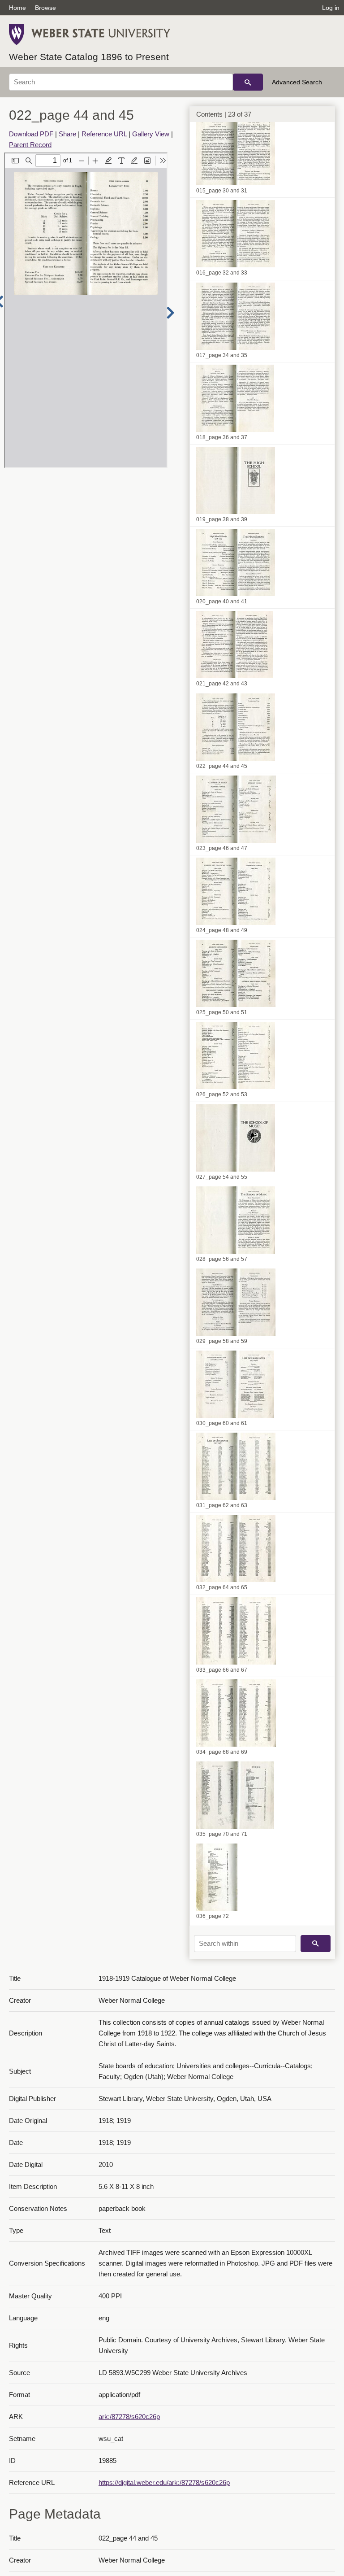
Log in (331, 8)
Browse (45, 8)
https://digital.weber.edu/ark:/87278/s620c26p (164, 2482)
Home (17, 8)
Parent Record (30, 145)
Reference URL (104, 134)
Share (67, 134)
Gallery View (151, 134)
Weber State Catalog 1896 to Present (89, 57)
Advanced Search (297, 82)
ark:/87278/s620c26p (129, 2417)
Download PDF (31, 134)
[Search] (248, 82)
